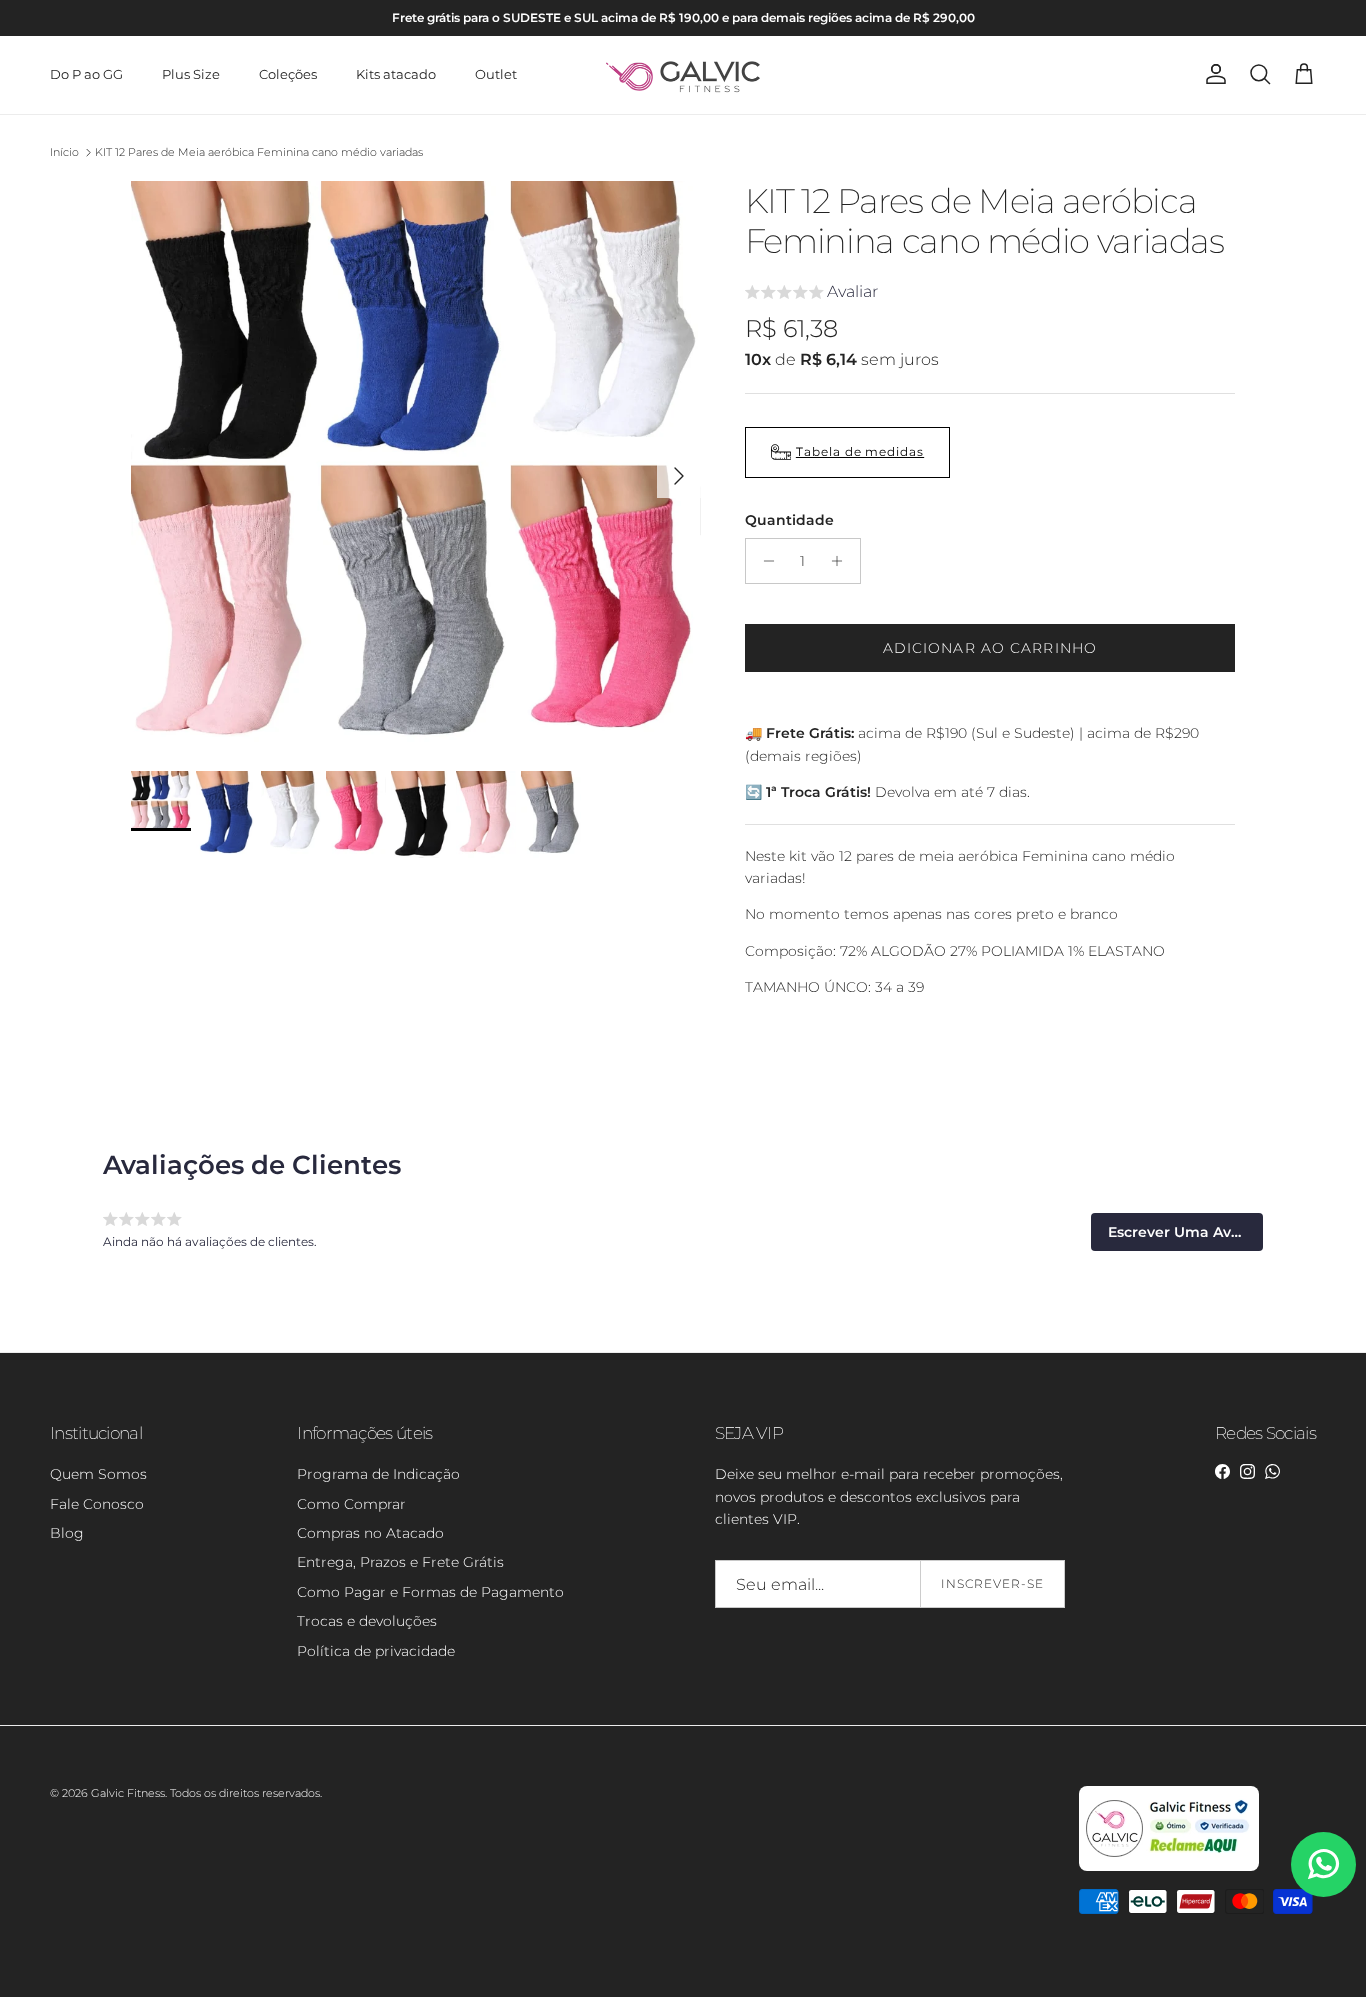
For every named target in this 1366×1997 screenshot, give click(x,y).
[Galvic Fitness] (683, 75)
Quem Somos (98, 1474)
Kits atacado (396, 74)
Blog (67, 1533)
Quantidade (789, 520)
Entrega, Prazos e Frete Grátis (400, 1562)
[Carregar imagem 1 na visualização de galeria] (416, 466)
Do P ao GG (86, 74)
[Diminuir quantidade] (763, 561)
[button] (811, 294)
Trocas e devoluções (367, 1621)
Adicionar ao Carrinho (990, 648)
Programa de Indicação (378, 1474)
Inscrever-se (992, 1583)
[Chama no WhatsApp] (1323, 1864)
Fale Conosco (97, 1504)
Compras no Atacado (370, 1533)
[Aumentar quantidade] (842, 561)
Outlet (496, 74)
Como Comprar (351, 1504)
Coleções (288, 74)
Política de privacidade (376, 1651)
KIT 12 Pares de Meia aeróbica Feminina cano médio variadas (259, 152)
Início (64, 152)
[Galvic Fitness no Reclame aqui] (1169, 1867)
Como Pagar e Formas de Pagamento (430, 1592)
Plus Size (191, 74)
